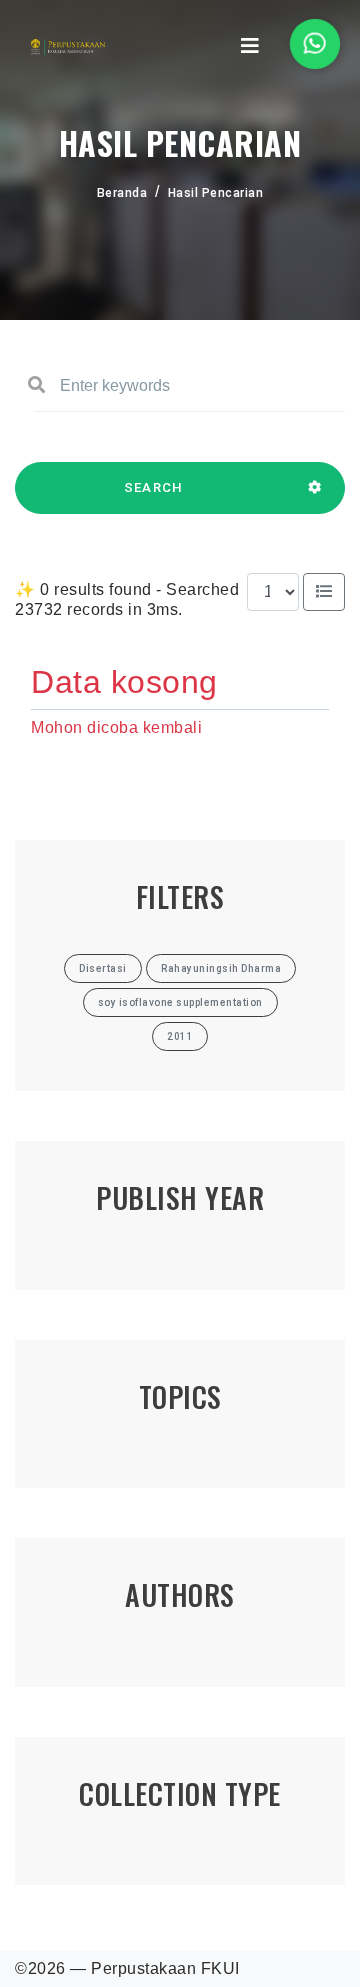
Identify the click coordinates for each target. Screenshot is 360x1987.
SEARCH (154, 487)
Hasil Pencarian (216, 193)
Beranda (122, 193)
